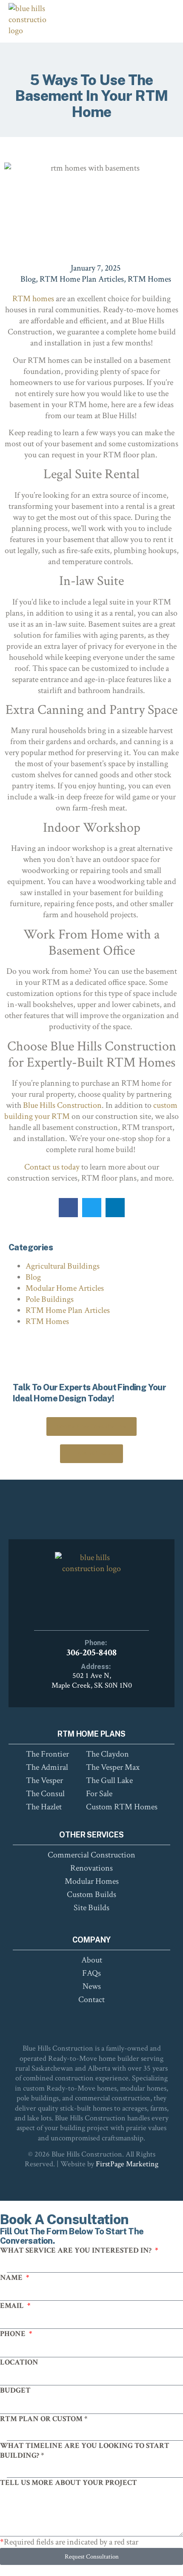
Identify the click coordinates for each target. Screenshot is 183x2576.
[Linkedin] (106, 2018)
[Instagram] (91, 2018)
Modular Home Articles (65, 1288)
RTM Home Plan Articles (82, 279)
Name (12, 2278)
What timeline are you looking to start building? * (85, 2450)
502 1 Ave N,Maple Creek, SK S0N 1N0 (92, 1680)
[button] (68, 1208)
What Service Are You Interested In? (77, 2250)
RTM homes (33, 299)
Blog (28, 279)
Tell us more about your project (69, 2483)
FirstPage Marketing (127, 2164)
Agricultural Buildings (63, 1266)
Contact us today (52, 1167)
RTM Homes (149, 279)
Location (19, 2362)
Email (13, 2306)
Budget (15, 2390)
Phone (14, 2334)
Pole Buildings (50, 1299)
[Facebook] (77, 2018)
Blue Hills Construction (62, 1105)
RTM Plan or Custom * (44, 2419)
